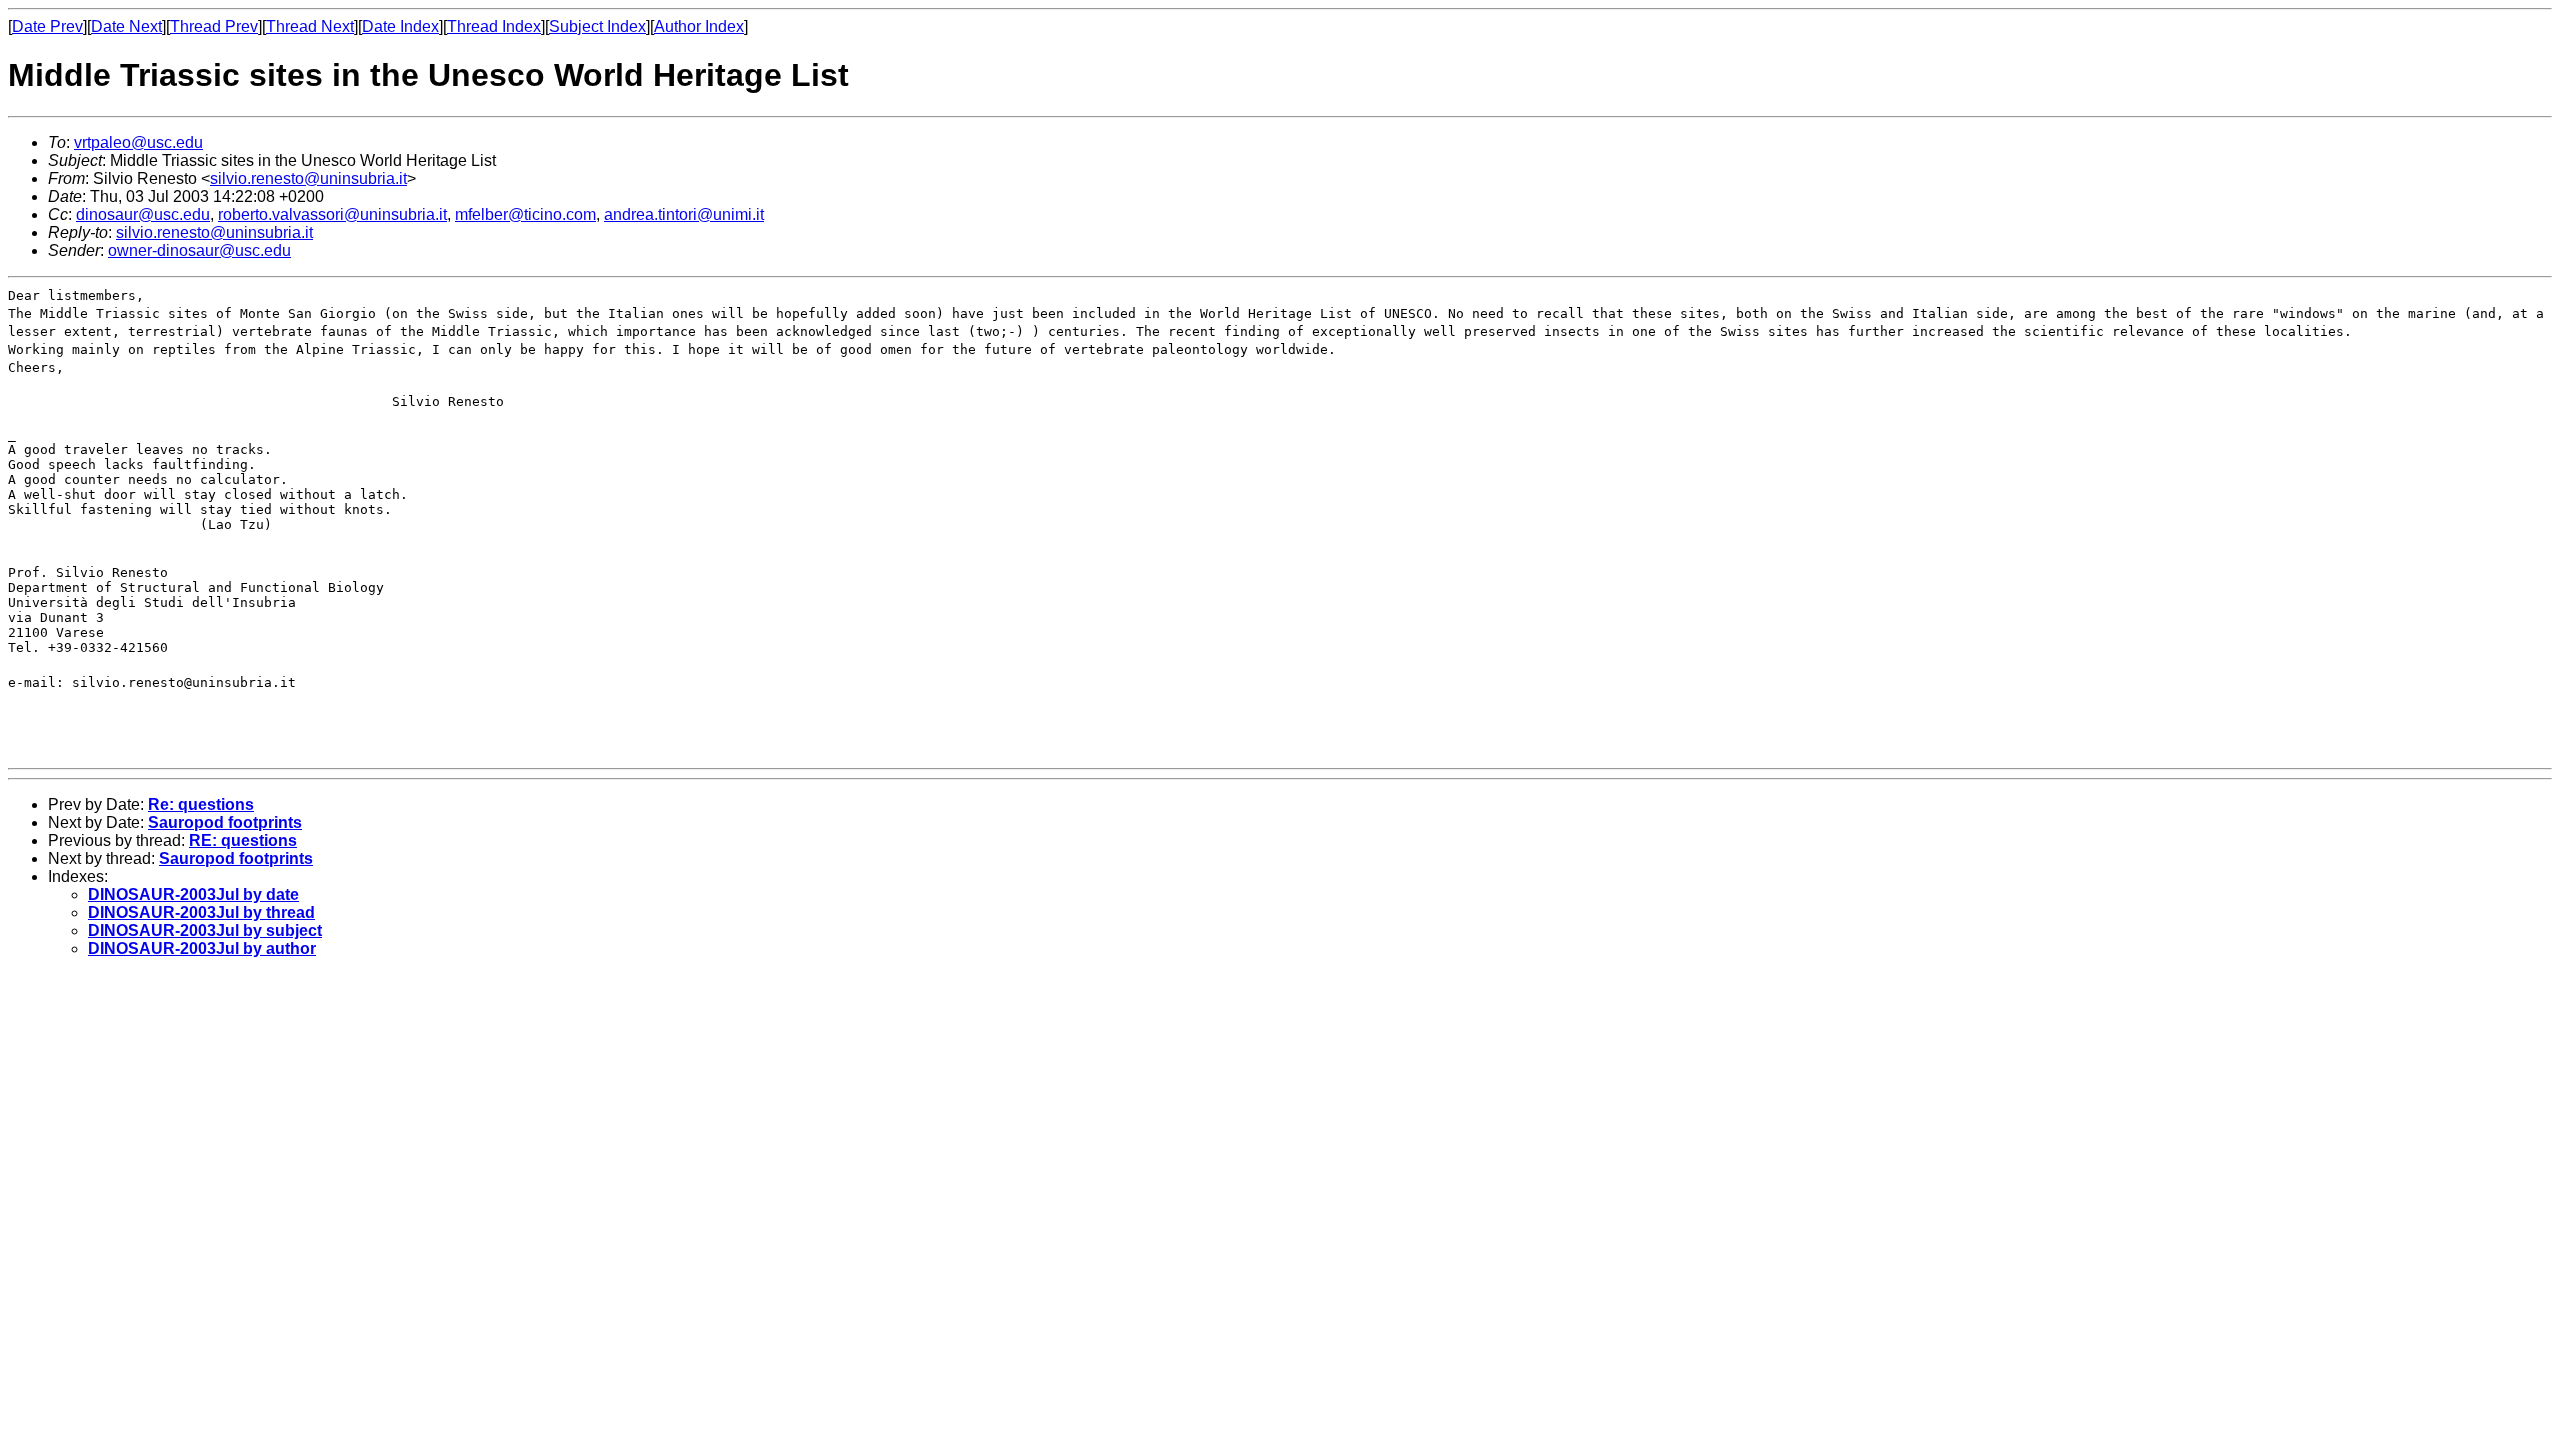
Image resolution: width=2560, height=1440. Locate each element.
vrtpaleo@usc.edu (138, 142)
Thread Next (310, 26)
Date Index (400, 26)
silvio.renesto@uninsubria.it (308, 178)
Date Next (126, 26)
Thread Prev (214, 26)
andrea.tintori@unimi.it (684, 214)
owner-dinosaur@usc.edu (199, 250)
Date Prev (47, 26)
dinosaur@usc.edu (143, 214)
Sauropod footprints (225, 822)
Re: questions (201, 804)
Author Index (699, 26)
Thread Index (494, 26)
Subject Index (597, 26)
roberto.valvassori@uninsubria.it (332, 214)
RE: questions (243, 840)
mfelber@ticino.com (525, 214)
